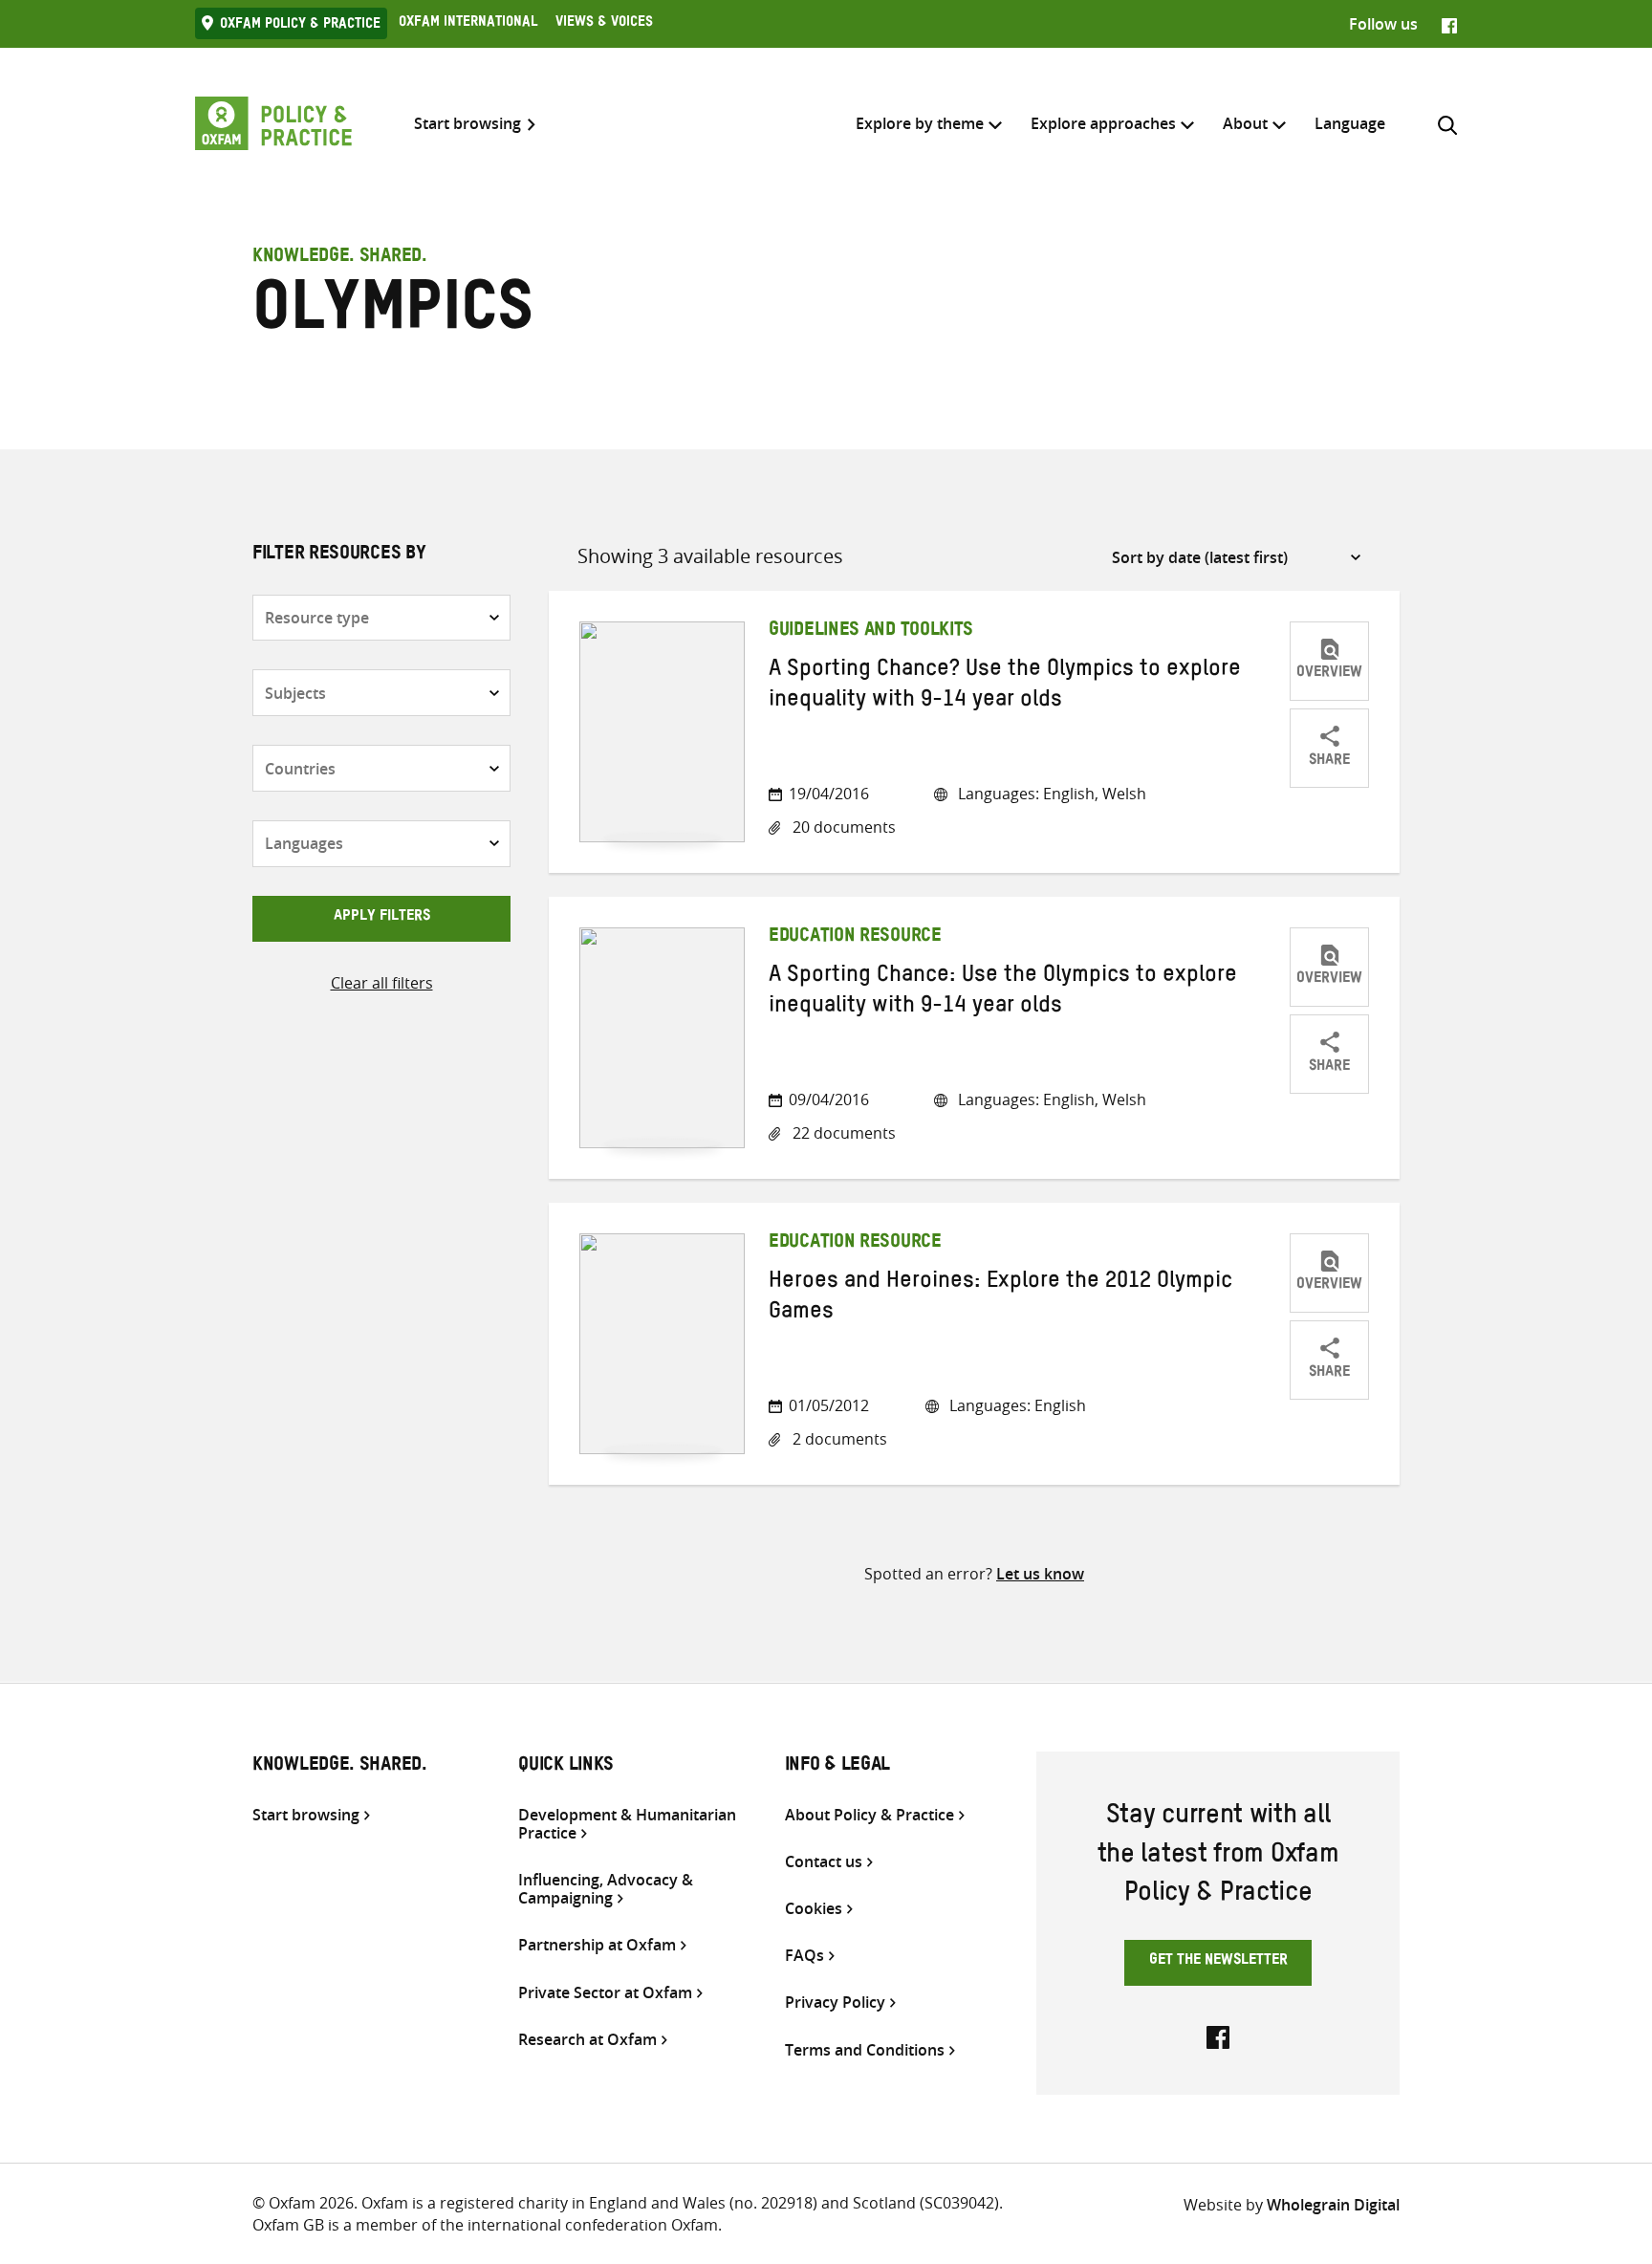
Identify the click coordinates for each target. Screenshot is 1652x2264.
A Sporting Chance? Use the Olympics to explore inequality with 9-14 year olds (1005, 687)
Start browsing (467, 124)
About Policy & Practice (869, 1815)
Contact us (824, 1862)
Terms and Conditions (865, 2050)
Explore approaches (1103, 123)
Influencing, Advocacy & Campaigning (606, 1889)
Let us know (1040, 1574)
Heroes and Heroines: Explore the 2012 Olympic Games (1000, 1299)
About (1245, 123)
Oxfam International (468, 24)
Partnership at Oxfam (597, 1945)
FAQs (804, 1956)
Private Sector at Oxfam (605, 1993)
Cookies (814, 1909)
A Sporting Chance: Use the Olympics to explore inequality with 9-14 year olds (1003, 993)
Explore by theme (920, 123)
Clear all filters (382, 983)
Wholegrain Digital (1333, 2205)
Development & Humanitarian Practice (627, 1824)
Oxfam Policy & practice (300, 26)
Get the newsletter (1218, 1962)
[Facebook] (1449, 24)
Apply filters (382, 918)
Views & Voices (604, 24)
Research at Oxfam (587, 2040)
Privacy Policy (835, 2003)
